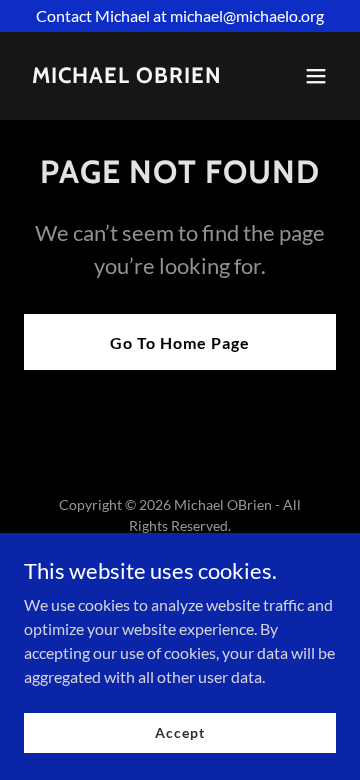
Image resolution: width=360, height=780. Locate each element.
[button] (316, 76)
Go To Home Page (180, 342)
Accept (179, 732)
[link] (127, 76)
